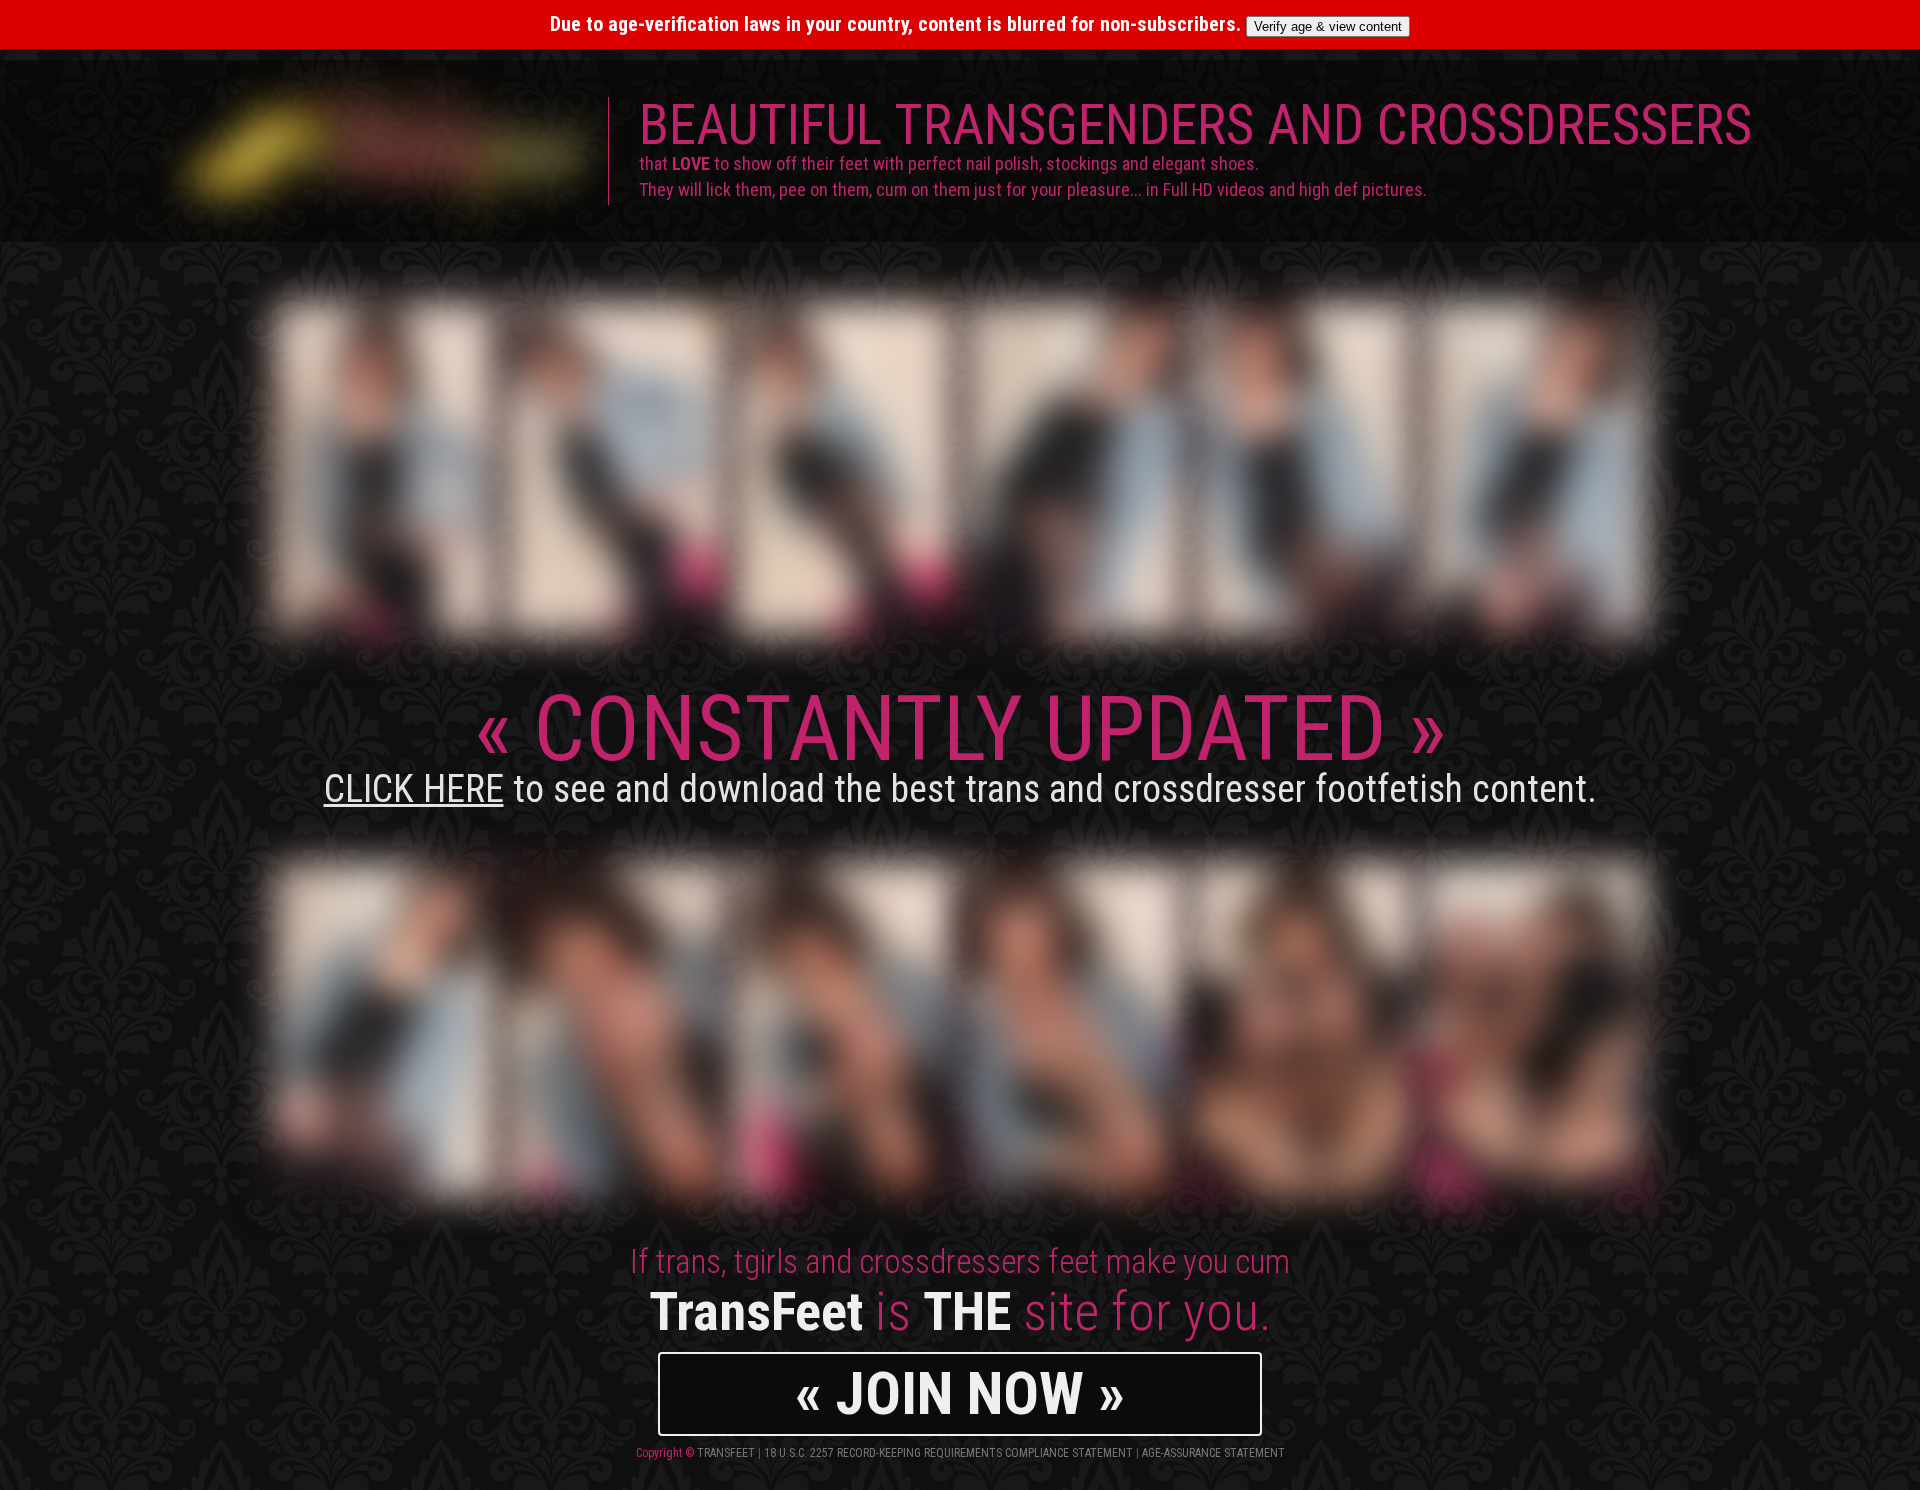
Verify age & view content (1328, 26)
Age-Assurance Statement (1213, 1453)
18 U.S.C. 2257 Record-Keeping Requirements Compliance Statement (948, 1453)
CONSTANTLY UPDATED (960, 743)
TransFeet (726, 1453)
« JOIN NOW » (960, 1393)
